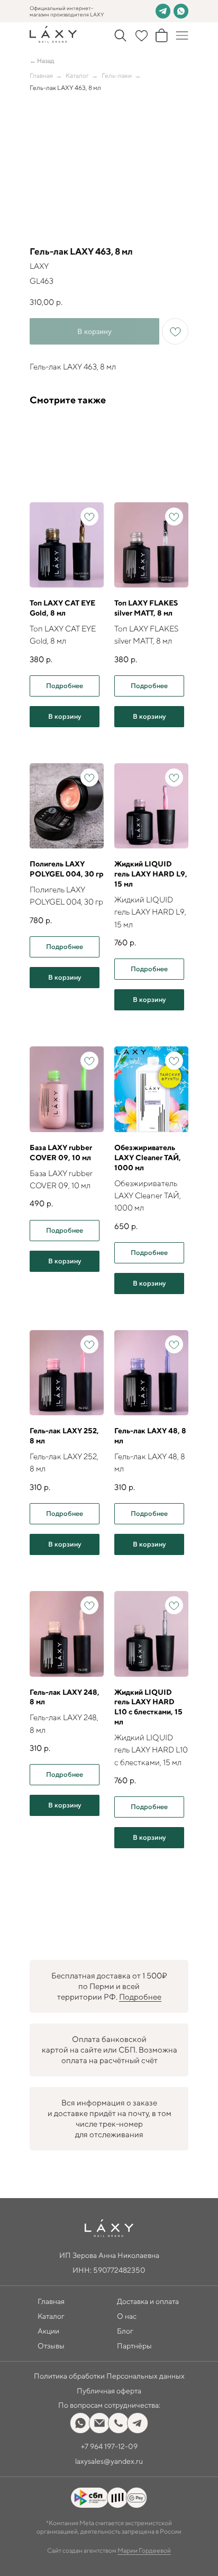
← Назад (42, 61)
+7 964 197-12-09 (109, 2446)
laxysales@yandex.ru (109, 2461)
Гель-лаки (117, 75)
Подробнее (140, 1997)
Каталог (77, 75)
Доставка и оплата (148, 2301)
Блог (125, 2331)
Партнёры (134, 2346)
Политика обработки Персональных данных (109, 2376)
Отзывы (51, 2346)
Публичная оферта (109, 2391)
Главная (41, 75)
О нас (127, 2316)
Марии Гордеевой (144, 2550)
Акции (48, 2331)
